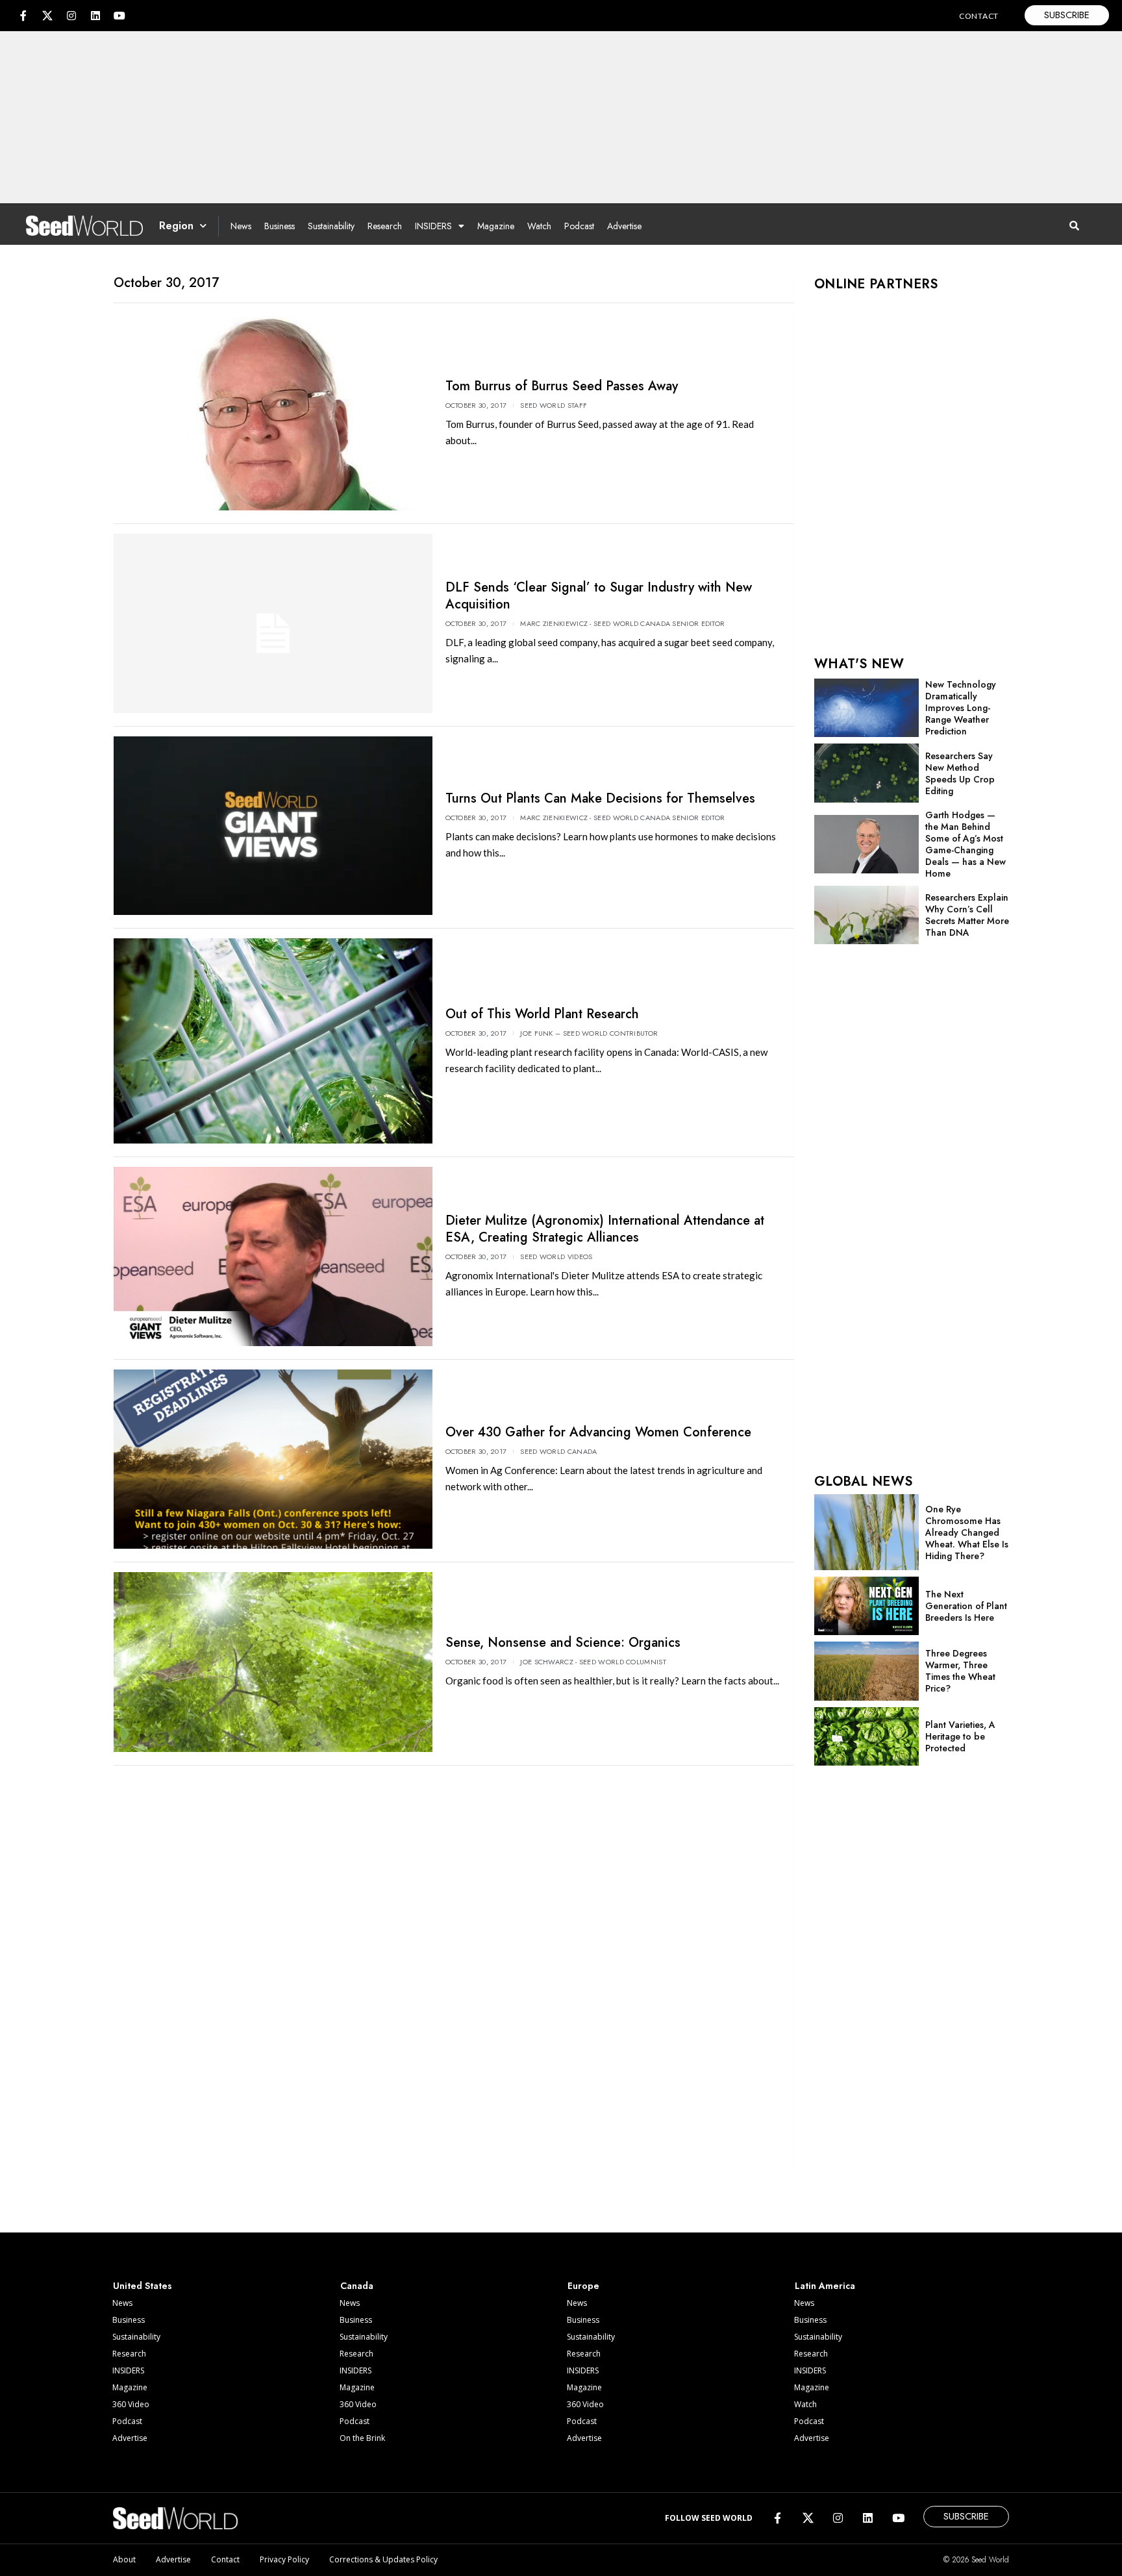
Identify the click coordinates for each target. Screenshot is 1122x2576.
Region (176, 226)
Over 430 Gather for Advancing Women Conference (598, 1432)
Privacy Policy (284, 2559)
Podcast (579, 226)
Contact (225, 2559)
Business (280, 226)
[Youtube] (119, 16)
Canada (357, 2286)
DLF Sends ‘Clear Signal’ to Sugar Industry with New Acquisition (599, 596)
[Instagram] (71, 16)
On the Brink (362, 2438)
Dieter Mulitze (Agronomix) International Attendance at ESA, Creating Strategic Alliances (605, 1229)
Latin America (825, 2286)
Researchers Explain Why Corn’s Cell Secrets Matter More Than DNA (967, 915)
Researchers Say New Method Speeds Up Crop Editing (960, 773)
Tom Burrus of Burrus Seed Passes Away (562, 386)
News (241, 226)
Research (385, 226)
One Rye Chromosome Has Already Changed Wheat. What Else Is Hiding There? (967, 1532)
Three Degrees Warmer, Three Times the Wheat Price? (960, 1671)
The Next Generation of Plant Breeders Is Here (966, 1606)
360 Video (131, 2404)
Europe (583, 2286)
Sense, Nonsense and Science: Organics (563, 1643)
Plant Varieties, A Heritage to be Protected (960, 1736)
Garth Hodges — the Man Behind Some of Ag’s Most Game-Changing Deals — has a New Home (966, 844)
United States (143, 2286)
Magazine (496, 226)
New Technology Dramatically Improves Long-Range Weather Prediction (961, 708)
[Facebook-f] (23, 16)
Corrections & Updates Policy (383, 2559)
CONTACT (979, 16)
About (124, 2559)
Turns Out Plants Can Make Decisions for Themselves (600, 798)
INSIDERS (433, 226)
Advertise (624, 226)
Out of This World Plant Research (542, 1014)
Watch (539, 226)
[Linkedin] (95, 16)
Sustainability (331, 226)
